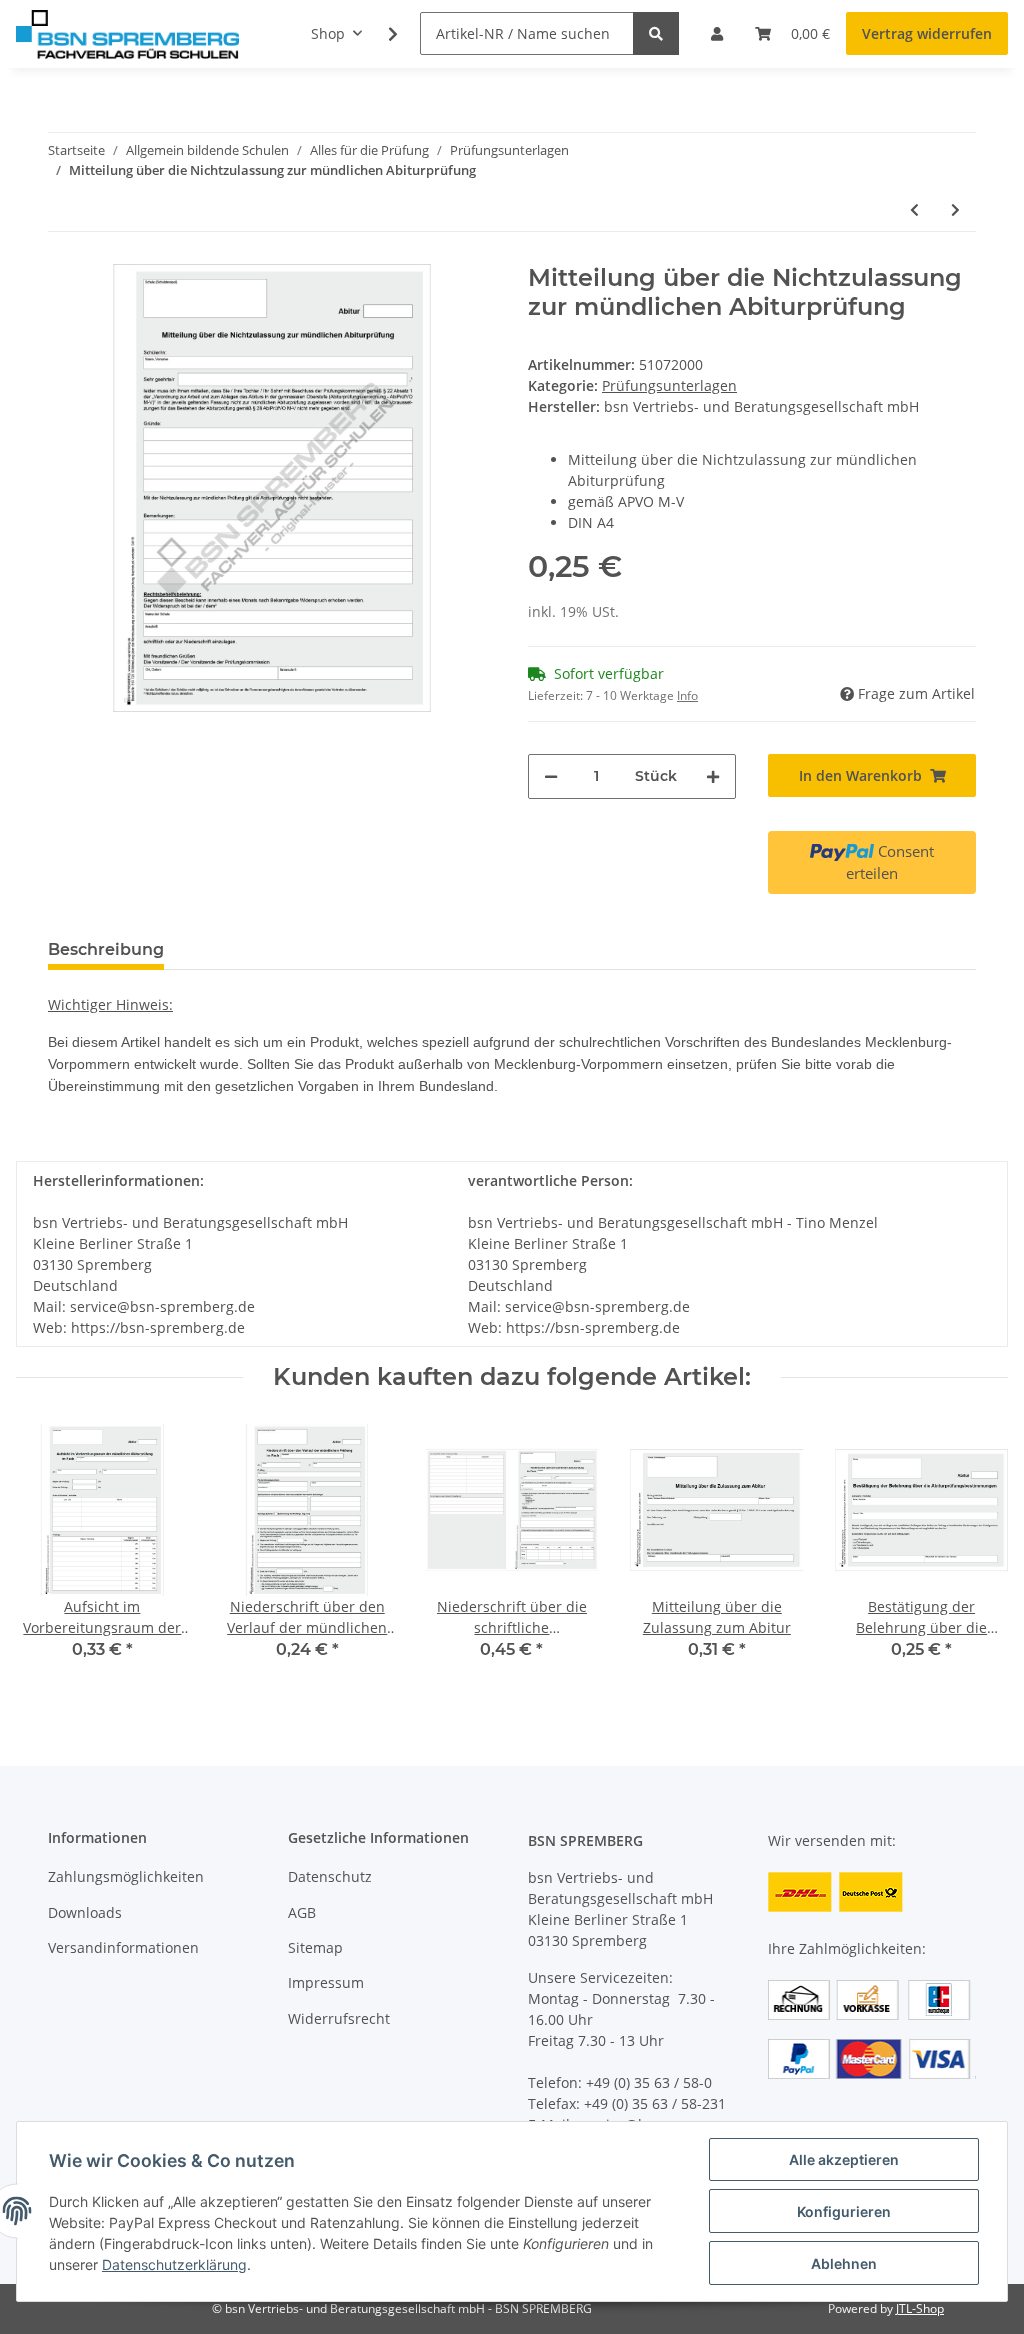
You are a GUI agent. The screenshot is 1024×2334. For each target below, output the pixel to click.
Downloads (85, 1912)
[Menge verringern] (551, 776)
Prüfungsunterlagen (669, 385)
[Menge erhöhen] (713, 776)
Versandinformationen (123, 1947)
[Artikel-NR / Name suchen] (656, 33)
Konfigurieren (844, 2211)
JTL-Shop (920, 2308)
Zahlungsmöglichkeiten (126, 1876)
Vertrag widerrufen (927, 33)
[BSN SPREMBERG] (127, 34)
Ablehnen (844, 2263)
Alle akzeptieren (844, 2159)
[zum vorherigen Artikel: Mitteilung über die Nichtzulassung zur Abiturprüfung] (914, 209)
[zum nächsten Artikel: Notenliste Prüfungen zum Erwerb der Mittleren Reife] (955, 209)
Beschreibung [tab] (106, 949)
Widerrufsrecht (339, 2018)
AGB (302, 1912)
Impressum (326, 1982)
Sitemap (315, 1947)
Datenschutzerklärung (174, 2264)
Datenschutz (330, 1876)
